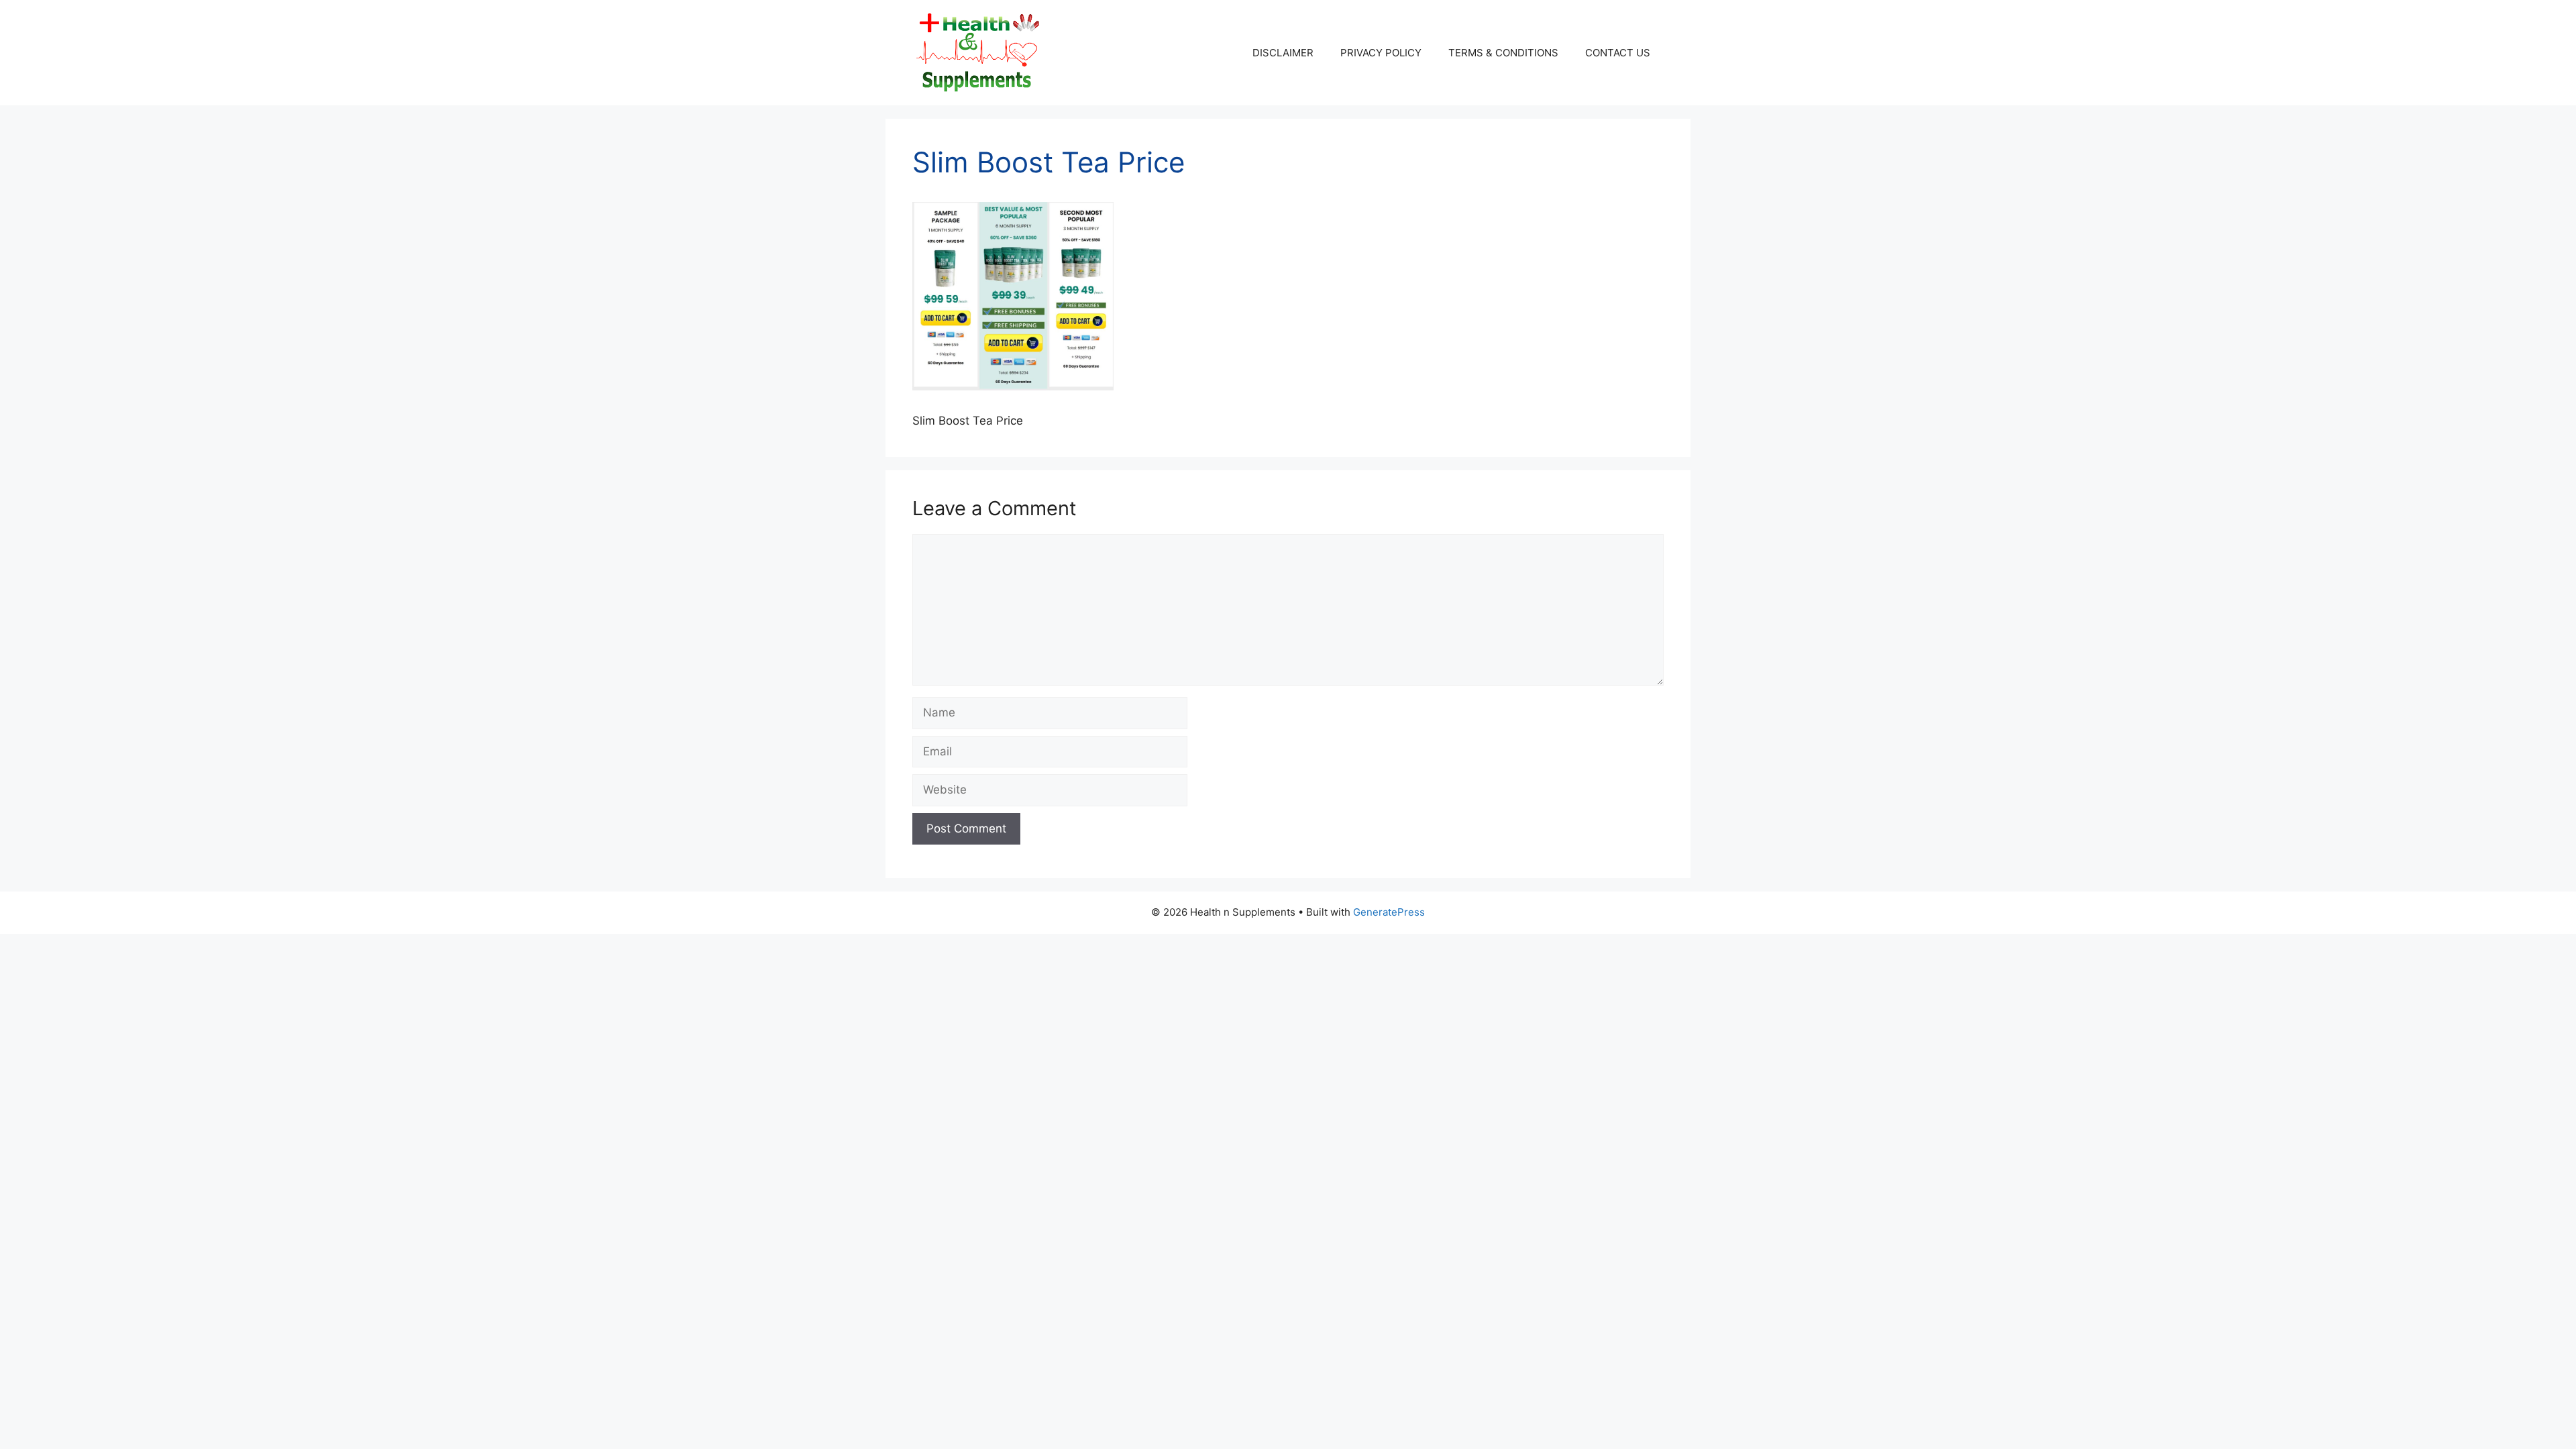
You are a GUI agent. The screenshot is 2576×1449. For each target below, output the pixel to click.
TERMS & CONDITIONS (1503, 53)
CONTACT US (1618, 53)
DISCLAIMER (1283, 53)
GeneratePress (1389, 912)
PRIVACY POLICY (1381, 53)
